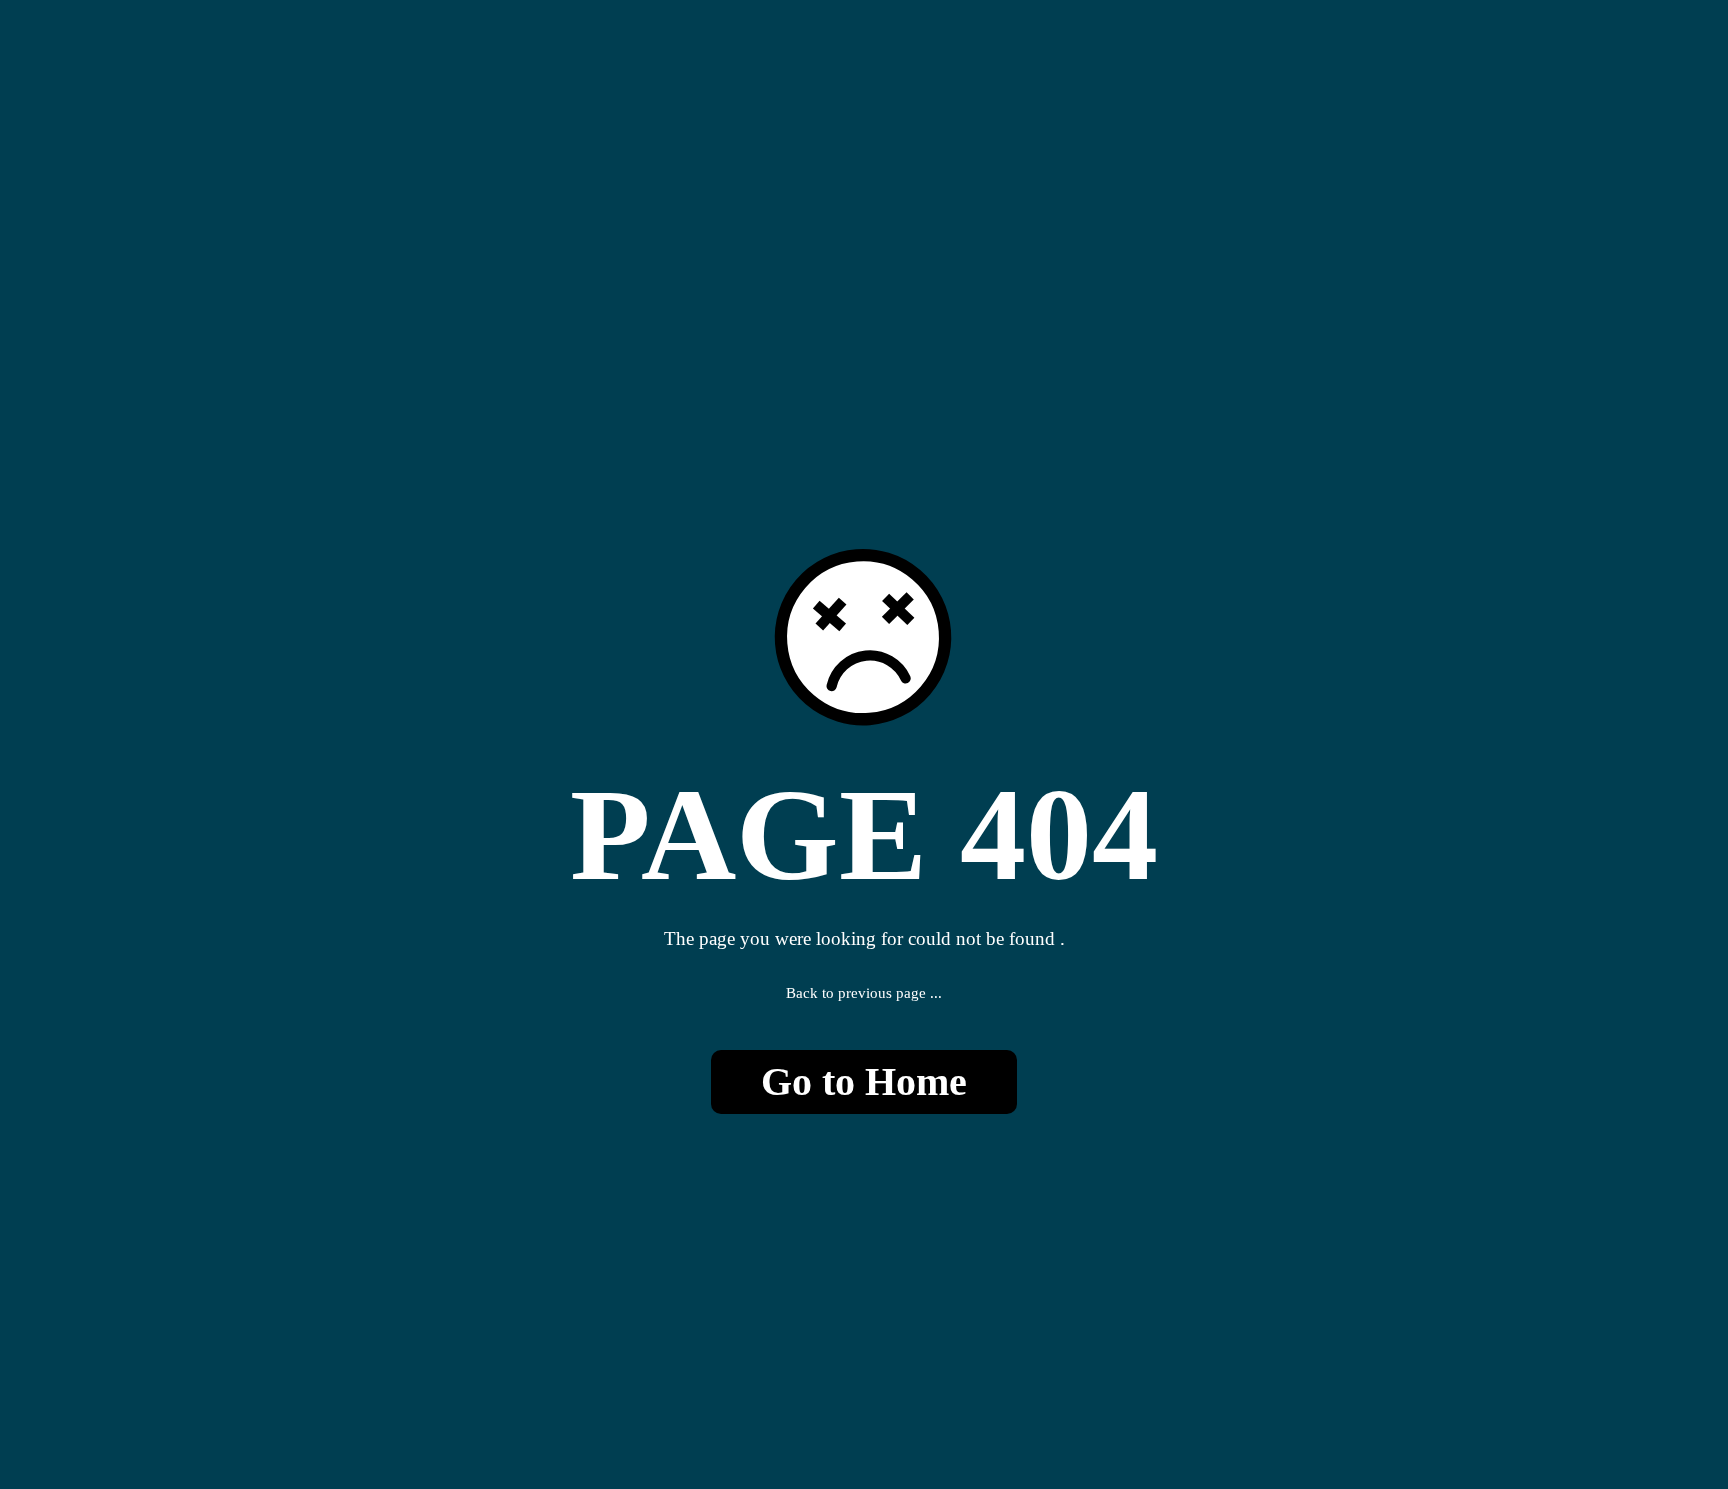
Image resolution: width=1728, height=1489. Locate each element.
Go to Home (864, 1081)
